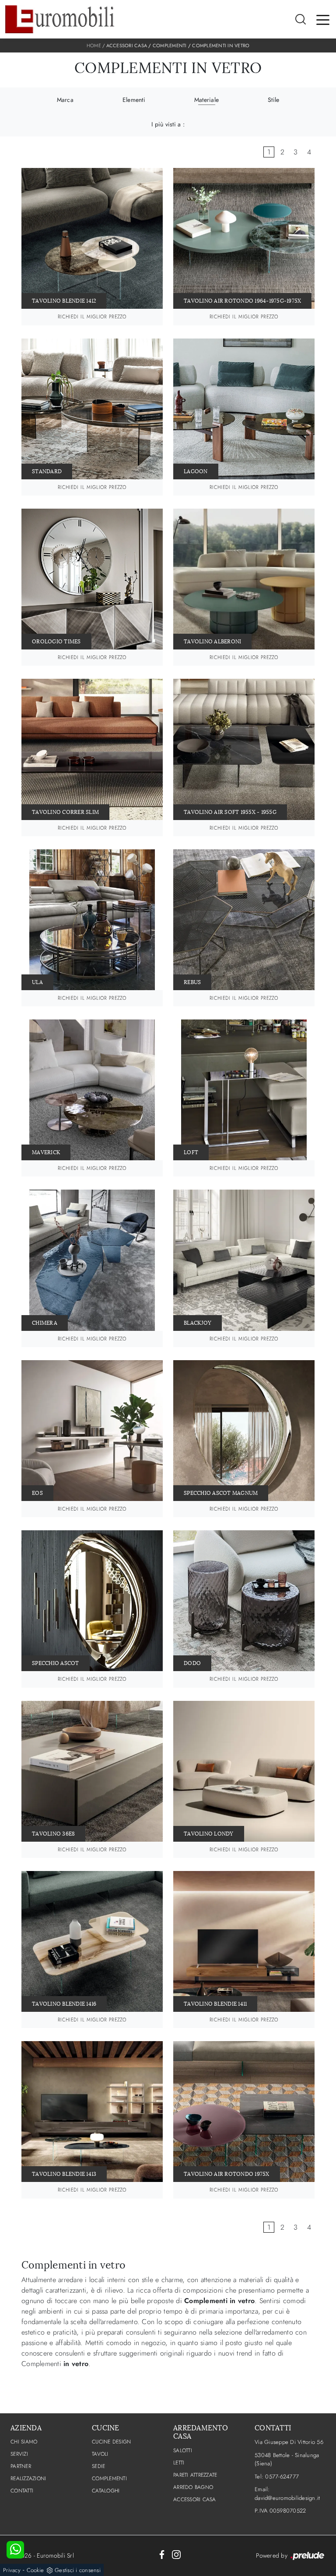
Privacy (12, 2570)
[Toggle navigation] (323, 19)
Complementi (170, 45)
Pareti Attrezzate (195, 2475)
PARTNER (21, 2466)
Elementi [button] (134, 100)
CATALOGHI (106, 2491)
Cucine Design (111, 2442)
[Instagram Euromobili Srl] (176, 2554)
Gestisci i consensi (78, 2570)
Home (94, 45)
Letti (179, 2463)
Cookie (35, 2570)
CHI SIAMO (24, 2442)
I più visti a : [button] (168, 124)
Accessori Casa (127, 45)
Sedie (98, 2466)
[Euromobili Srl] (60, 19)
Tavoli (100, 2454)
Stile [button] (273, 100)
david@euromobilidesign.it (287, 2498)
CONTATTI (22, 2491)
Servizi (19, 2454)
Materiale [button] (206, 100)
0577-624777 (282, 2477)
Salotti (183, 2450)
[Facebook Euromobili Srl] (162, 2554)
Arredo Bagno (193, 2487)
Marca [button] (65, 100)
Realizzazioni (28, 2478)
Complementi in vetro (221, 45)
